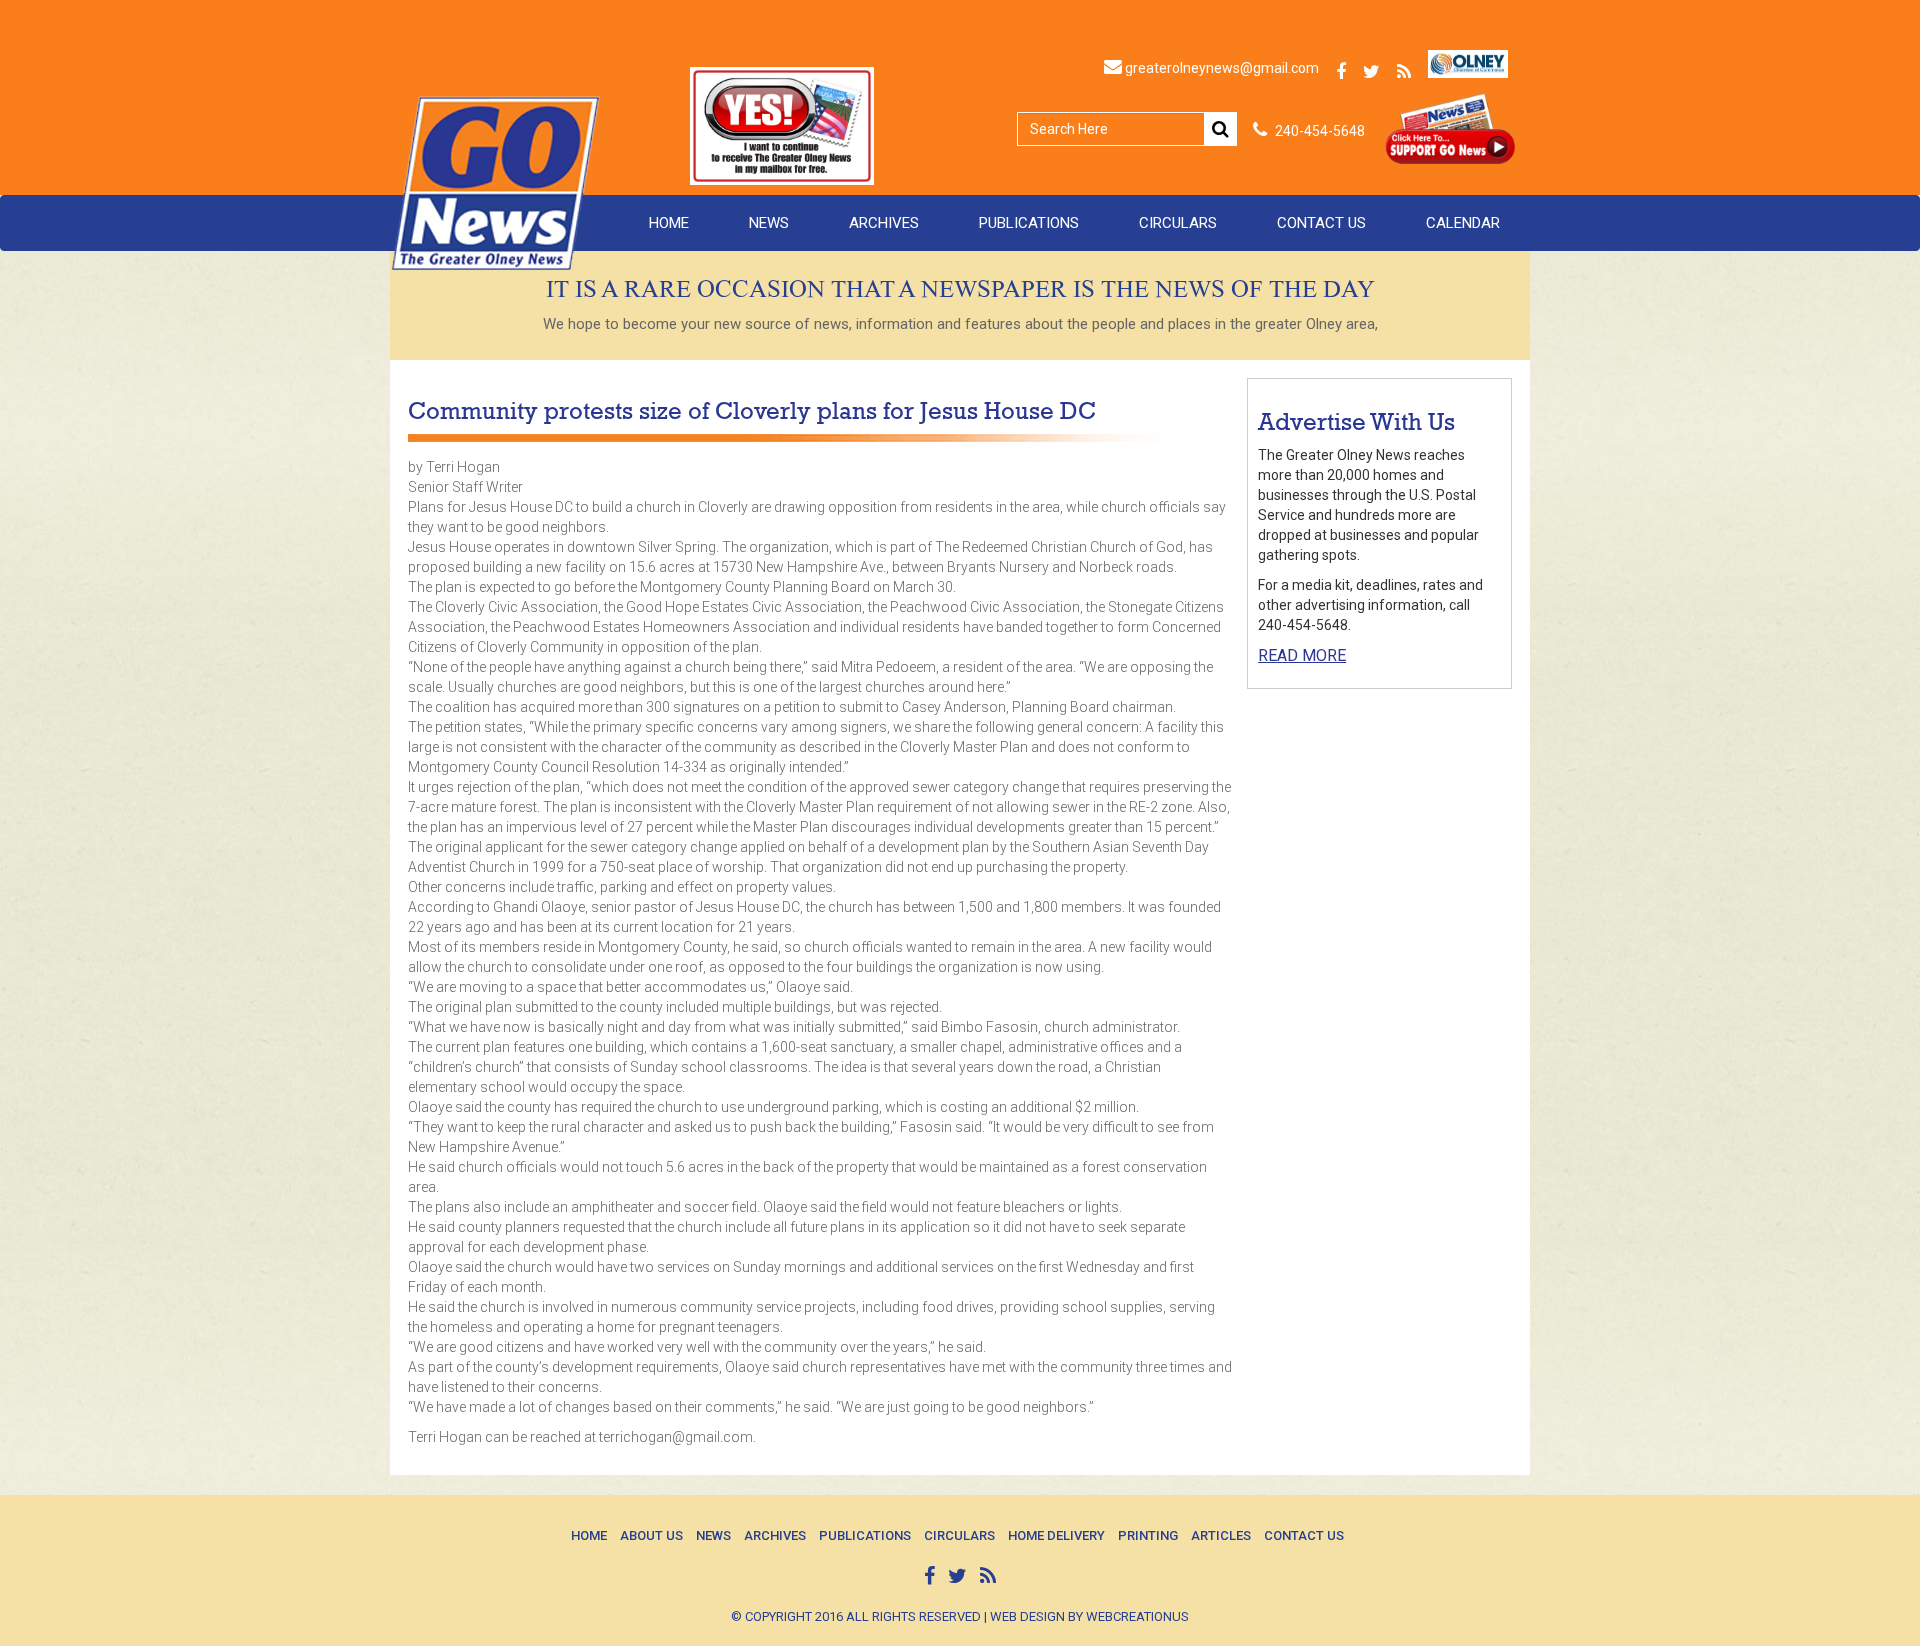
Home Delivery (1056, 1535)
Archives (884, 223)
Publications (1029, 223)
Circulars (1178, 223)
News (769, 223)
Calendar (1463, 223)
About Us (651, 1535)
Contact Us (1321, 223)
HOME (669, 223)
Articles (1221, 1535)
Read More (1302, 655)
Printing (1148, 1535)
